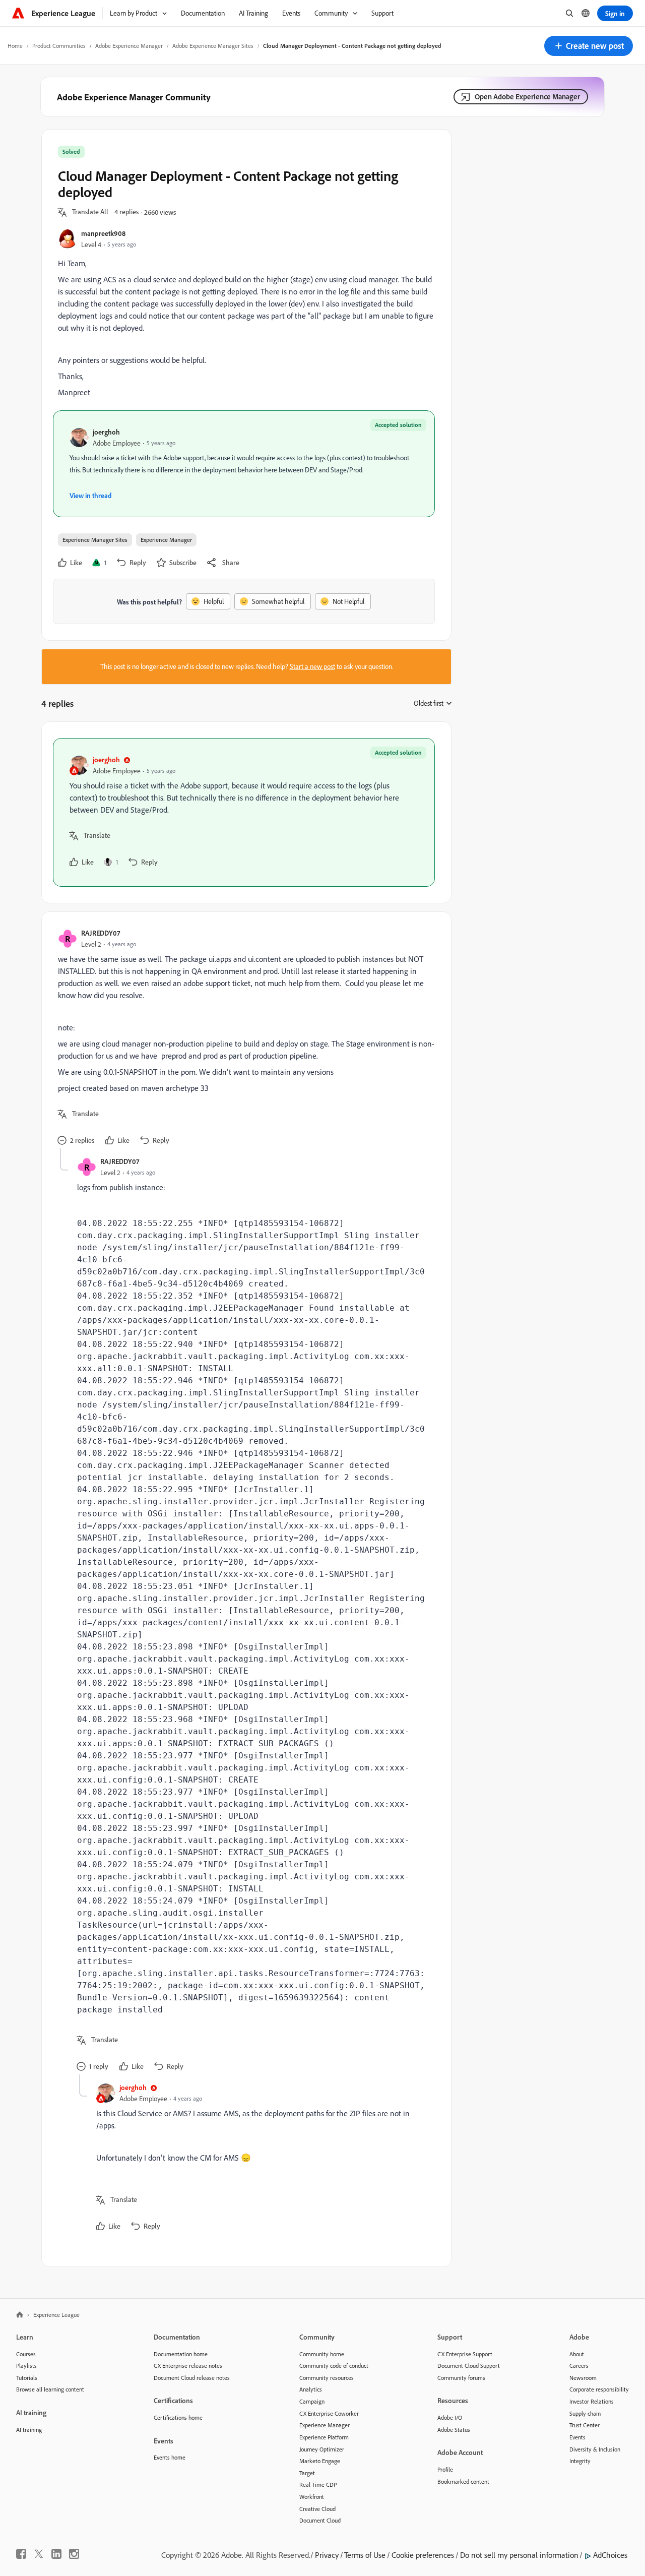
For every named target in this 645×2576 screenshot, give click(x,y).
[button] (589, 46)
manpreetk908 (103, 233)
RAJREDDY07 (101, 933)
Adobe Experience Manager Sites (213, 46)
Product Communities (59, 46)
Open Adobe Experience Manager (527, 97)
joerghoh (106, 432)
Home (15, 46)
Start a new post (312, 666)
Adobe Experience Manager (129, 46)
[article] (244, 812)
